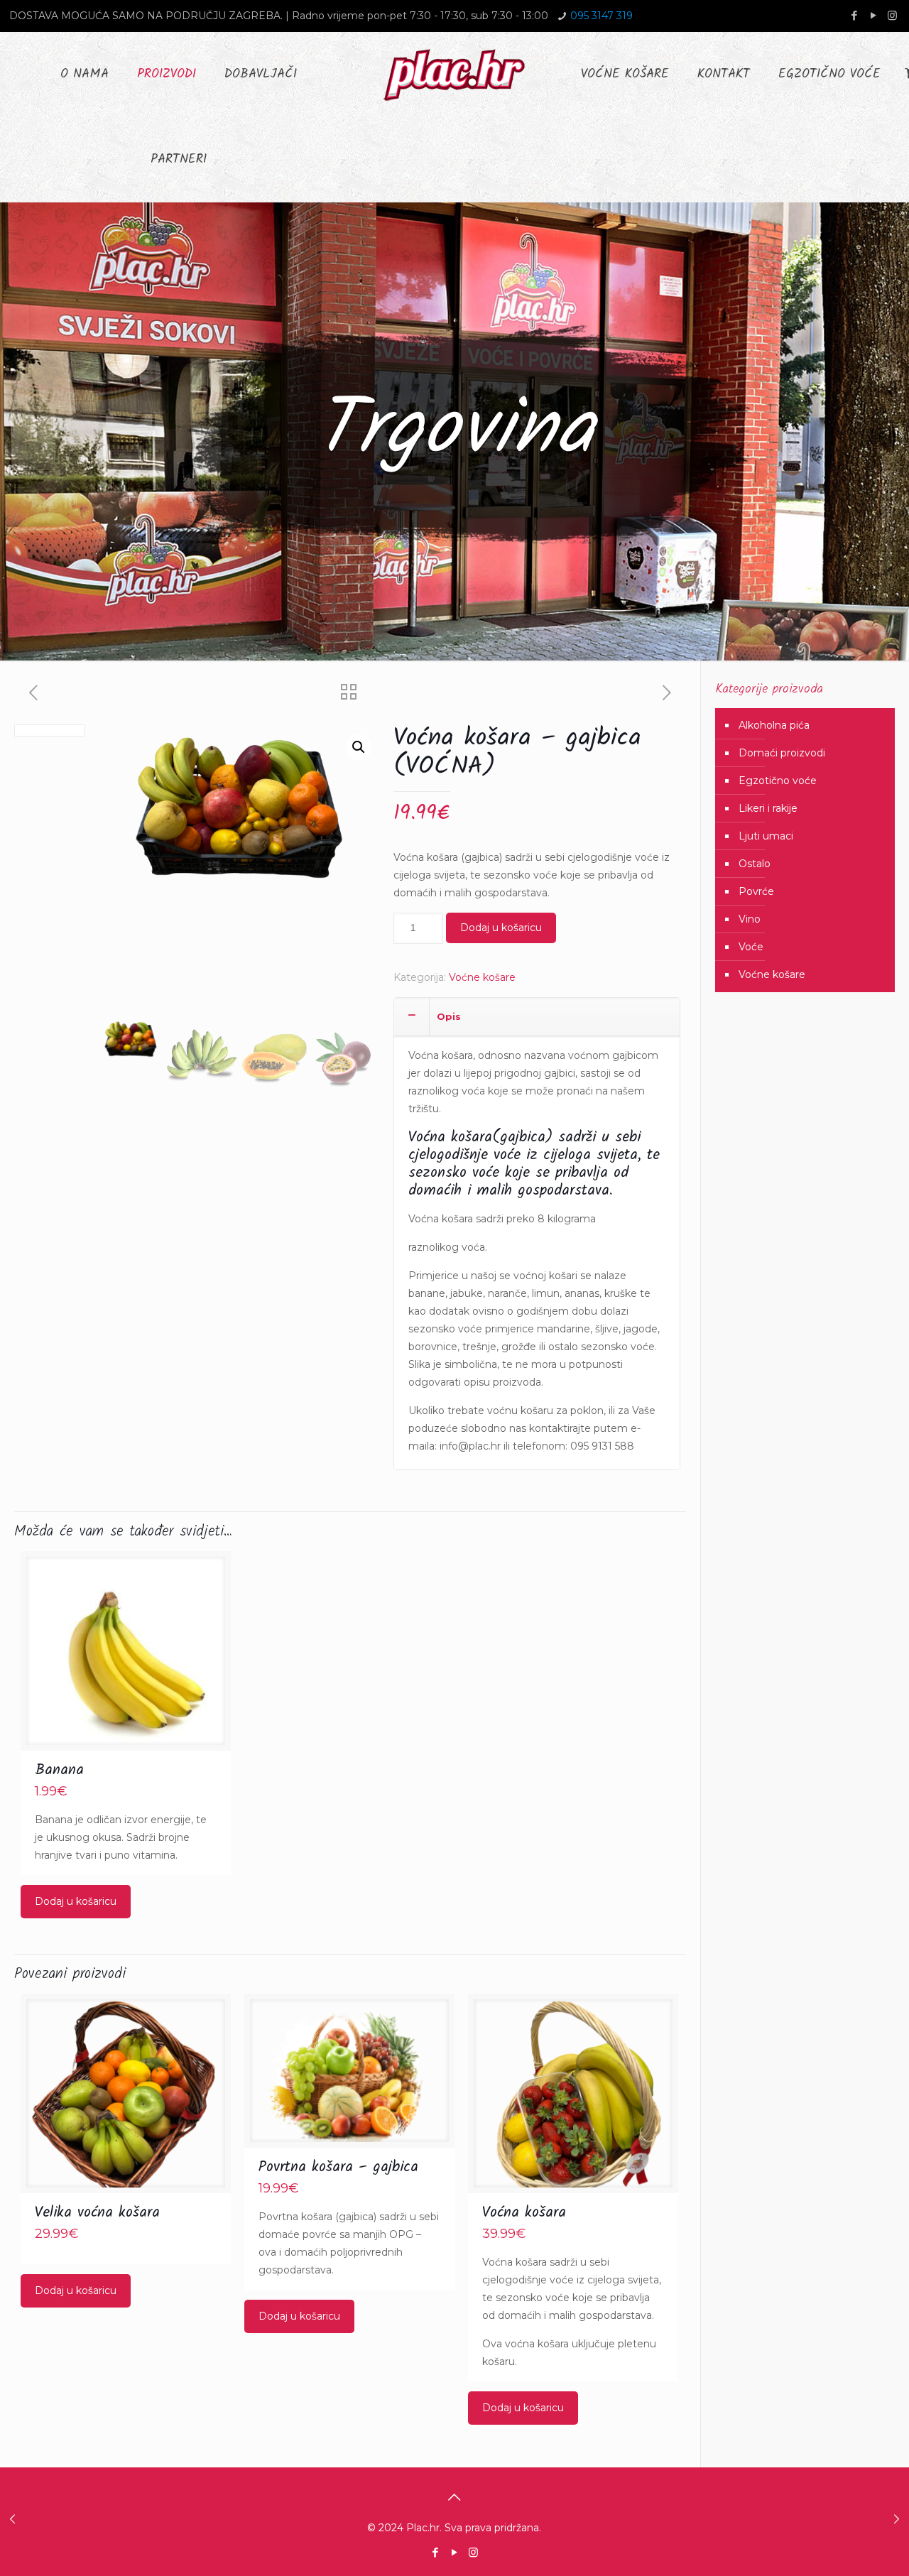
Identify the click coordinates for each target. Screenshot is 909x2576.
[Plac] (454, 75)
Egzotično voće (778, 781)
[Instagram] (892, 15)
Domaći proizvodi (782, 753)
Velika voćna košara (97, 2213)
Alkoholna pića (774, 725)
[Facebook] (854, 15)
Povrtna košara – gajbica (338, 2167)
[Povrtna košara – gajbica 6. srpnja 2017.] (12, 2519)
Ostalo (755, 864)
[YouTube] (873, 15)
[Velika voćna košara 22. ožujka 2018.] (897, 2519)
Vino (750, 919)
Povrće (756, 891)
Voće (751, 947)
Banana (59, 1770)
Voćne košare (482, 977)
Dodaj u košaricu (501, 928)
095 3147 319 (602, 16)
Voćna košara (524, 2213)
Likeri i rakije (768, 808)
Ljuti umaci (766, 836)
